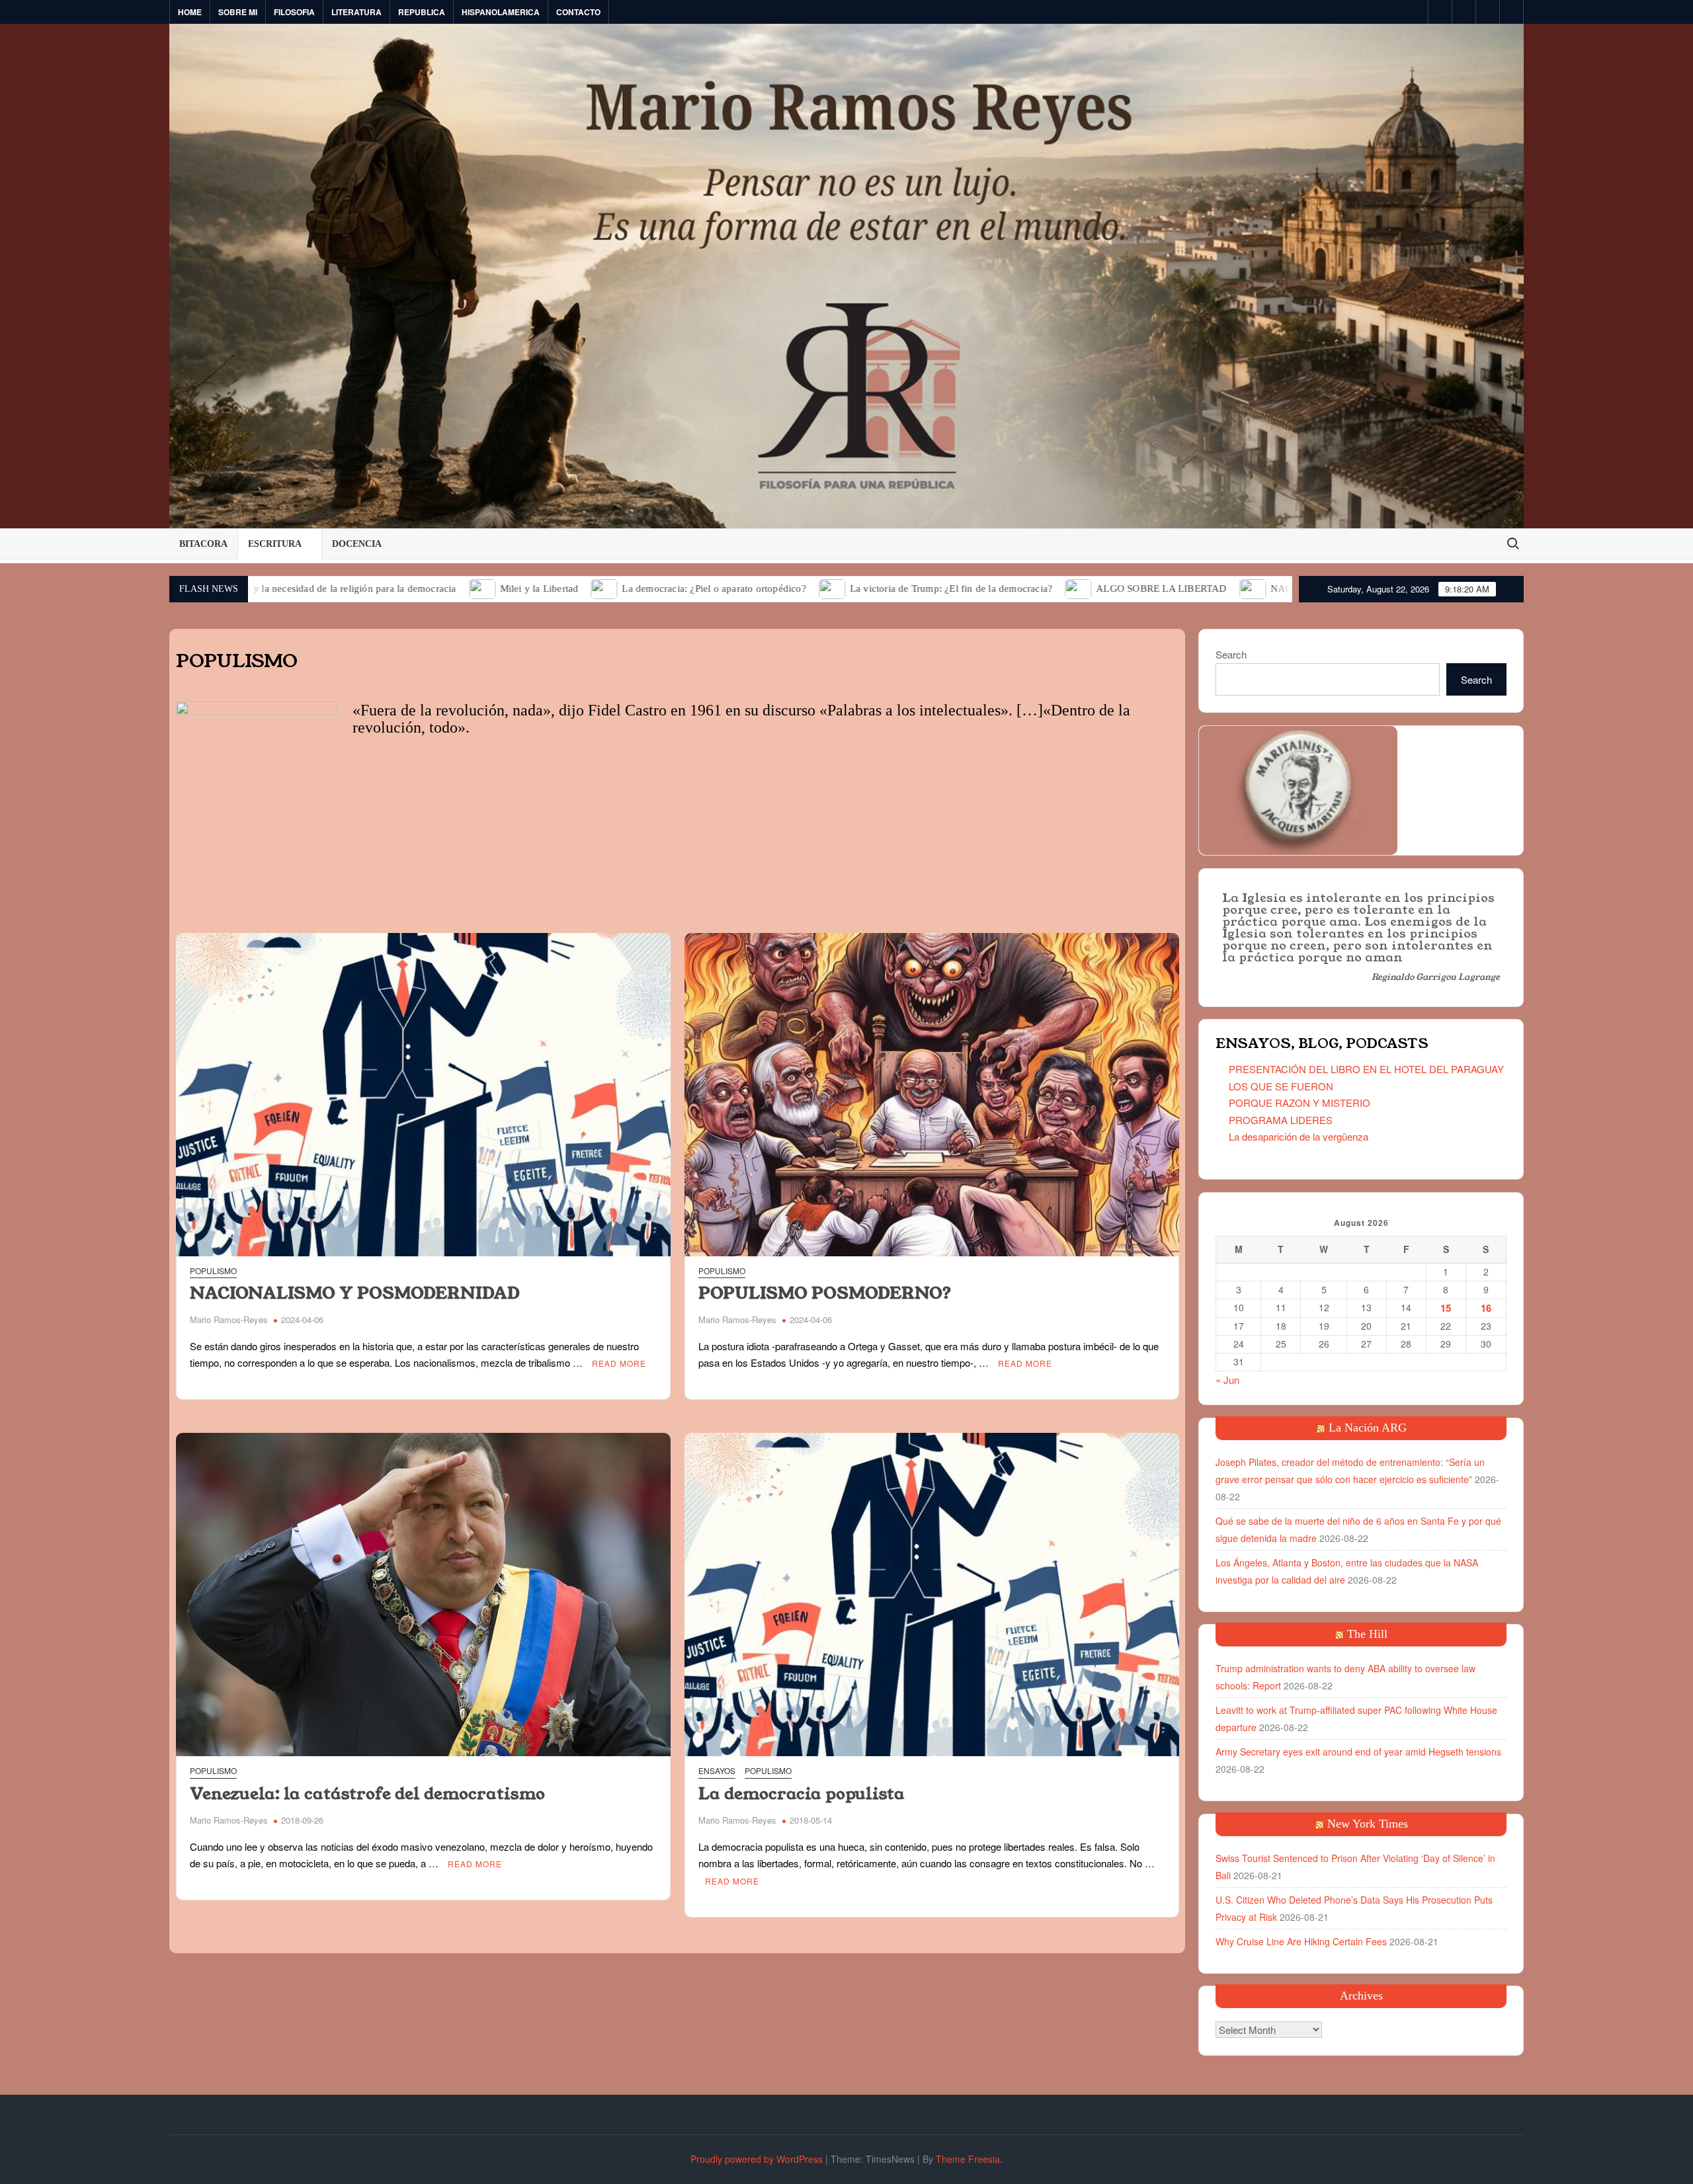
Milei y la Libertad (391, 588)
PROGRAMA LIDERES (1281, 1120)
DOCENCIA (357, 544)
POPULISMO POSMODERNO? (825, 1293)
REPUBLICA (422, 12)
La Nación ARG (1368, 1428)
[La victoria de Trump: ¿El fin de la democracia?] (685, 587)
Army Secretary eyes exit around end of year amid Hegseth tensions (1358, 1752)
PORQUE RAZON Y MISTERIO (1300, 1103)
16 (1486, 1308)
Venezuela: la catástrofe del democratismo (367, 1794)
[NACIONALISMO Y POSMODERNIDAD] (1105, 587)
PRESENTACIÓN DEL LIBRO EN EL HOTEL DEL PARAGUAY (1366, 1069)
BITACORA (203, 544)
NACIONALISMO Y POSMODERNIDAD (1211, 588)
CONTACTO (578, 12)
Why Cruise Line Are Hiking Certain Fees (1301, 1941)
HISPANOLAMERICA (501, 12)
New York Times (1368, 1824)
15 (1446, 1308)
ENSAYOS (717, 1770)
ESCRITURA (275, 544)
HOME (190, 12)
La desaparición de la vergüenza (1299, 1136)
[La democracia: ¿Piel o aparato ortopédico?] (457, 587)
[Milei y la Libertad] (335, 587)
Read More (619, 1363)
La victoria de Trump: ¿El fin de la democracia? (804, 588)
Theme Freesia (968, 2159)
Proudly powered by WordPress (757, 2159)
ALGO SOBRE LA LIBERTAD (1013, 588)
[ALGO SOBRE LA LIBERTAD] (931, 587)
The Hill (1367, 1634)
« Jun (1227, 1380)
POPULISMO (213, 1271)
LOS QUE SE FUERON (1281, 1086)
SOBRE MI (238, 12)
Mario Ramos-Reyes (229, 1319)
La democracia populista (802, 1794)
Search (1231, 654)
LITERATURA (356, 12)
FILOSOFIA (294, 12)
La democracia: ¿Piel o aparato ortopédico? (566, 588)
